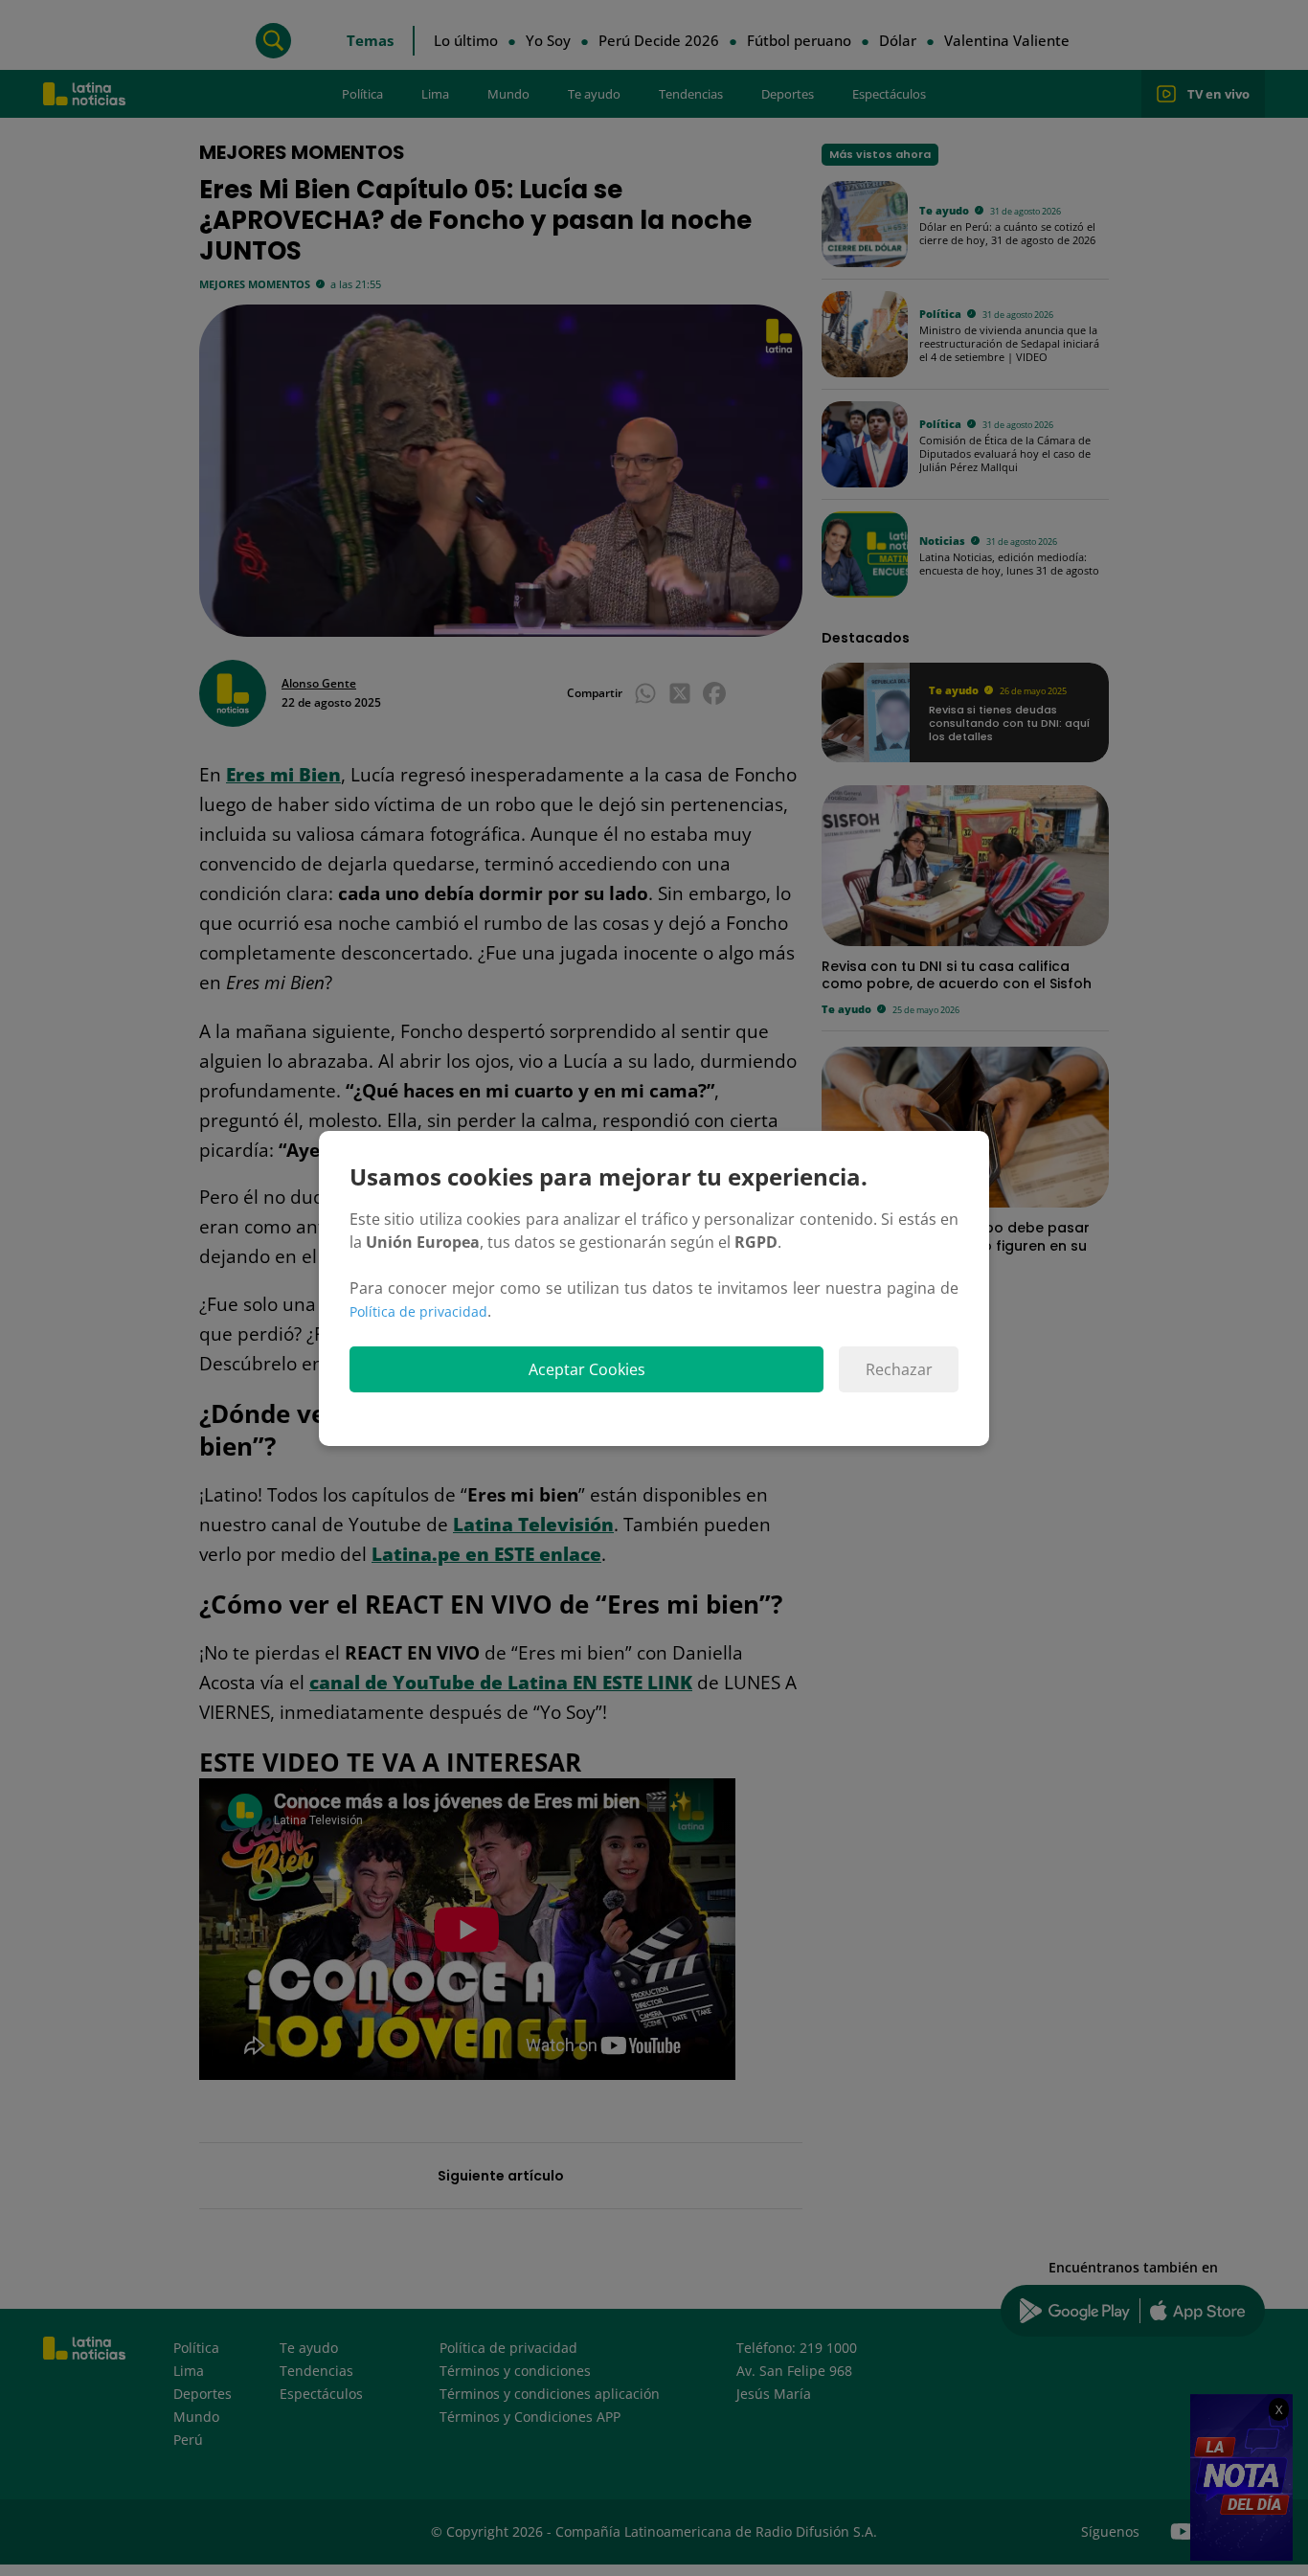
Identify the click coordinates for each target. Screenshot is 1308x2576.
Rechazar (899, 1369)
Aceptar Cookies (587, 1369)
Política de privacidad (418, 1311)
